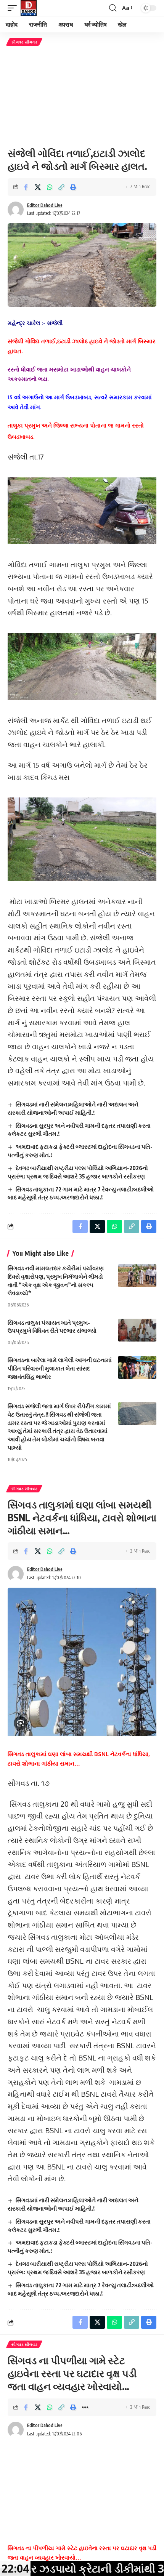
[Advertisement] (82, 96)
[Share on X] (38, 187)
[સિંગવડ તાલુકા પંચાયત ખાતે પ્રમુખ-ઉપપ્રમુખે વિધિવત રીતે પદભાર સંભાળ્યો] (137, 1330)
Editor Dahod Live (45, 205)
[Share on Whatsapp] (50, 187)
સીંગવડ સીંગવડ (24, 42)
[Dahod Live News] (29, 8)
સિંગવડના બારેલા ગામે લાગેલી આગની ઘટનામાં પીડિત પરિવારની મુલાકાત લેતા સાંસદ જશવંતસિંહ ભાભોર (60, 1368)
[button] (14, 8)
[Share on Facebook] (26, 187)
